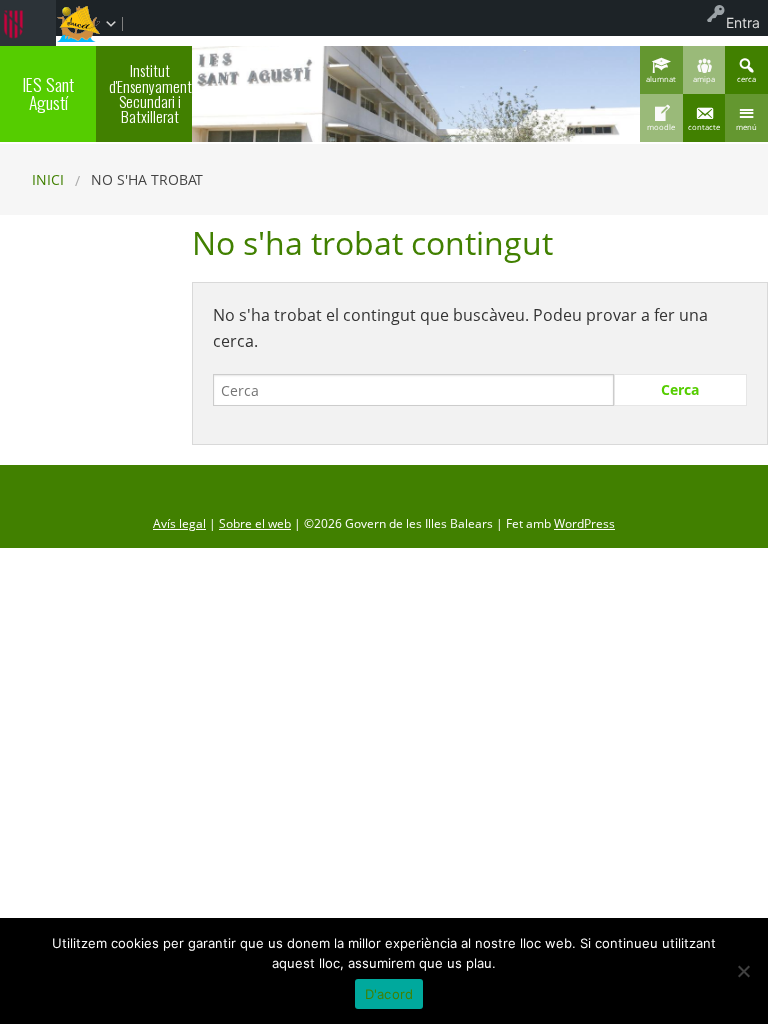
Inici (48, 179)
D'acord (389, 994)
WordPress (584, 523)
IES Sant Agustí (48, 93)
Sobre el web (255, 523)
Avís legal (179, 523)
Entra (743, 22)
